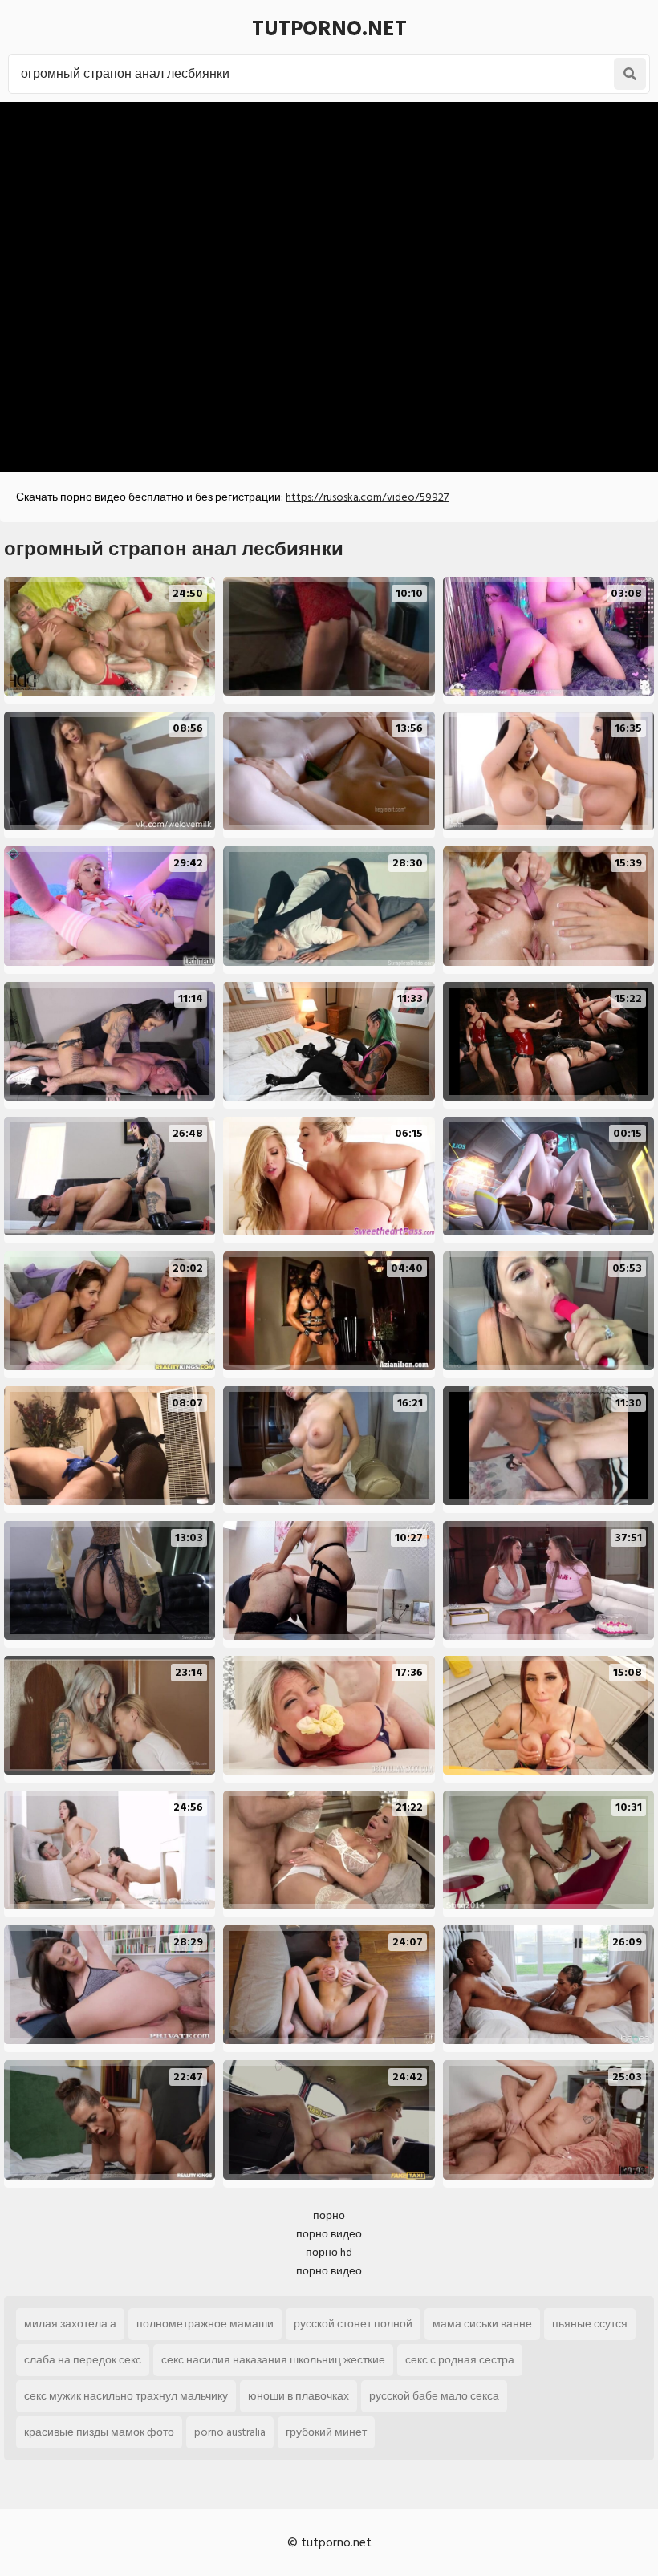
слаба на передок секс (83, 2360)
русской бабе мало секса (434, 2396)
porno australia (230, 2432)
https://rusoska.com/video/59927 (367, 497)
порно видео (329, 2234)
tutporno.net (329, 29)
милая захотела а (70, 2324)
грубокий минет (326, 2432)
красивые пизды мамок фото (99, 2432)
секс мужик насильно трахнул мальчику (126, 2396)
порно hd (329, 2252)
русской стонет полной (353, 2324)
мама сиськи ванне (482, 2324)
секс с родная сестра (460, 2360)
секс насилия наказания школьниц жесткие (273, 2360)
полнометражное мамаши (205, 2324)
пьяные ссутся (590, 2324)
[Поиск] (630, 74)
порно (329, 2215)
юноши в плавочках (299, 2396)
